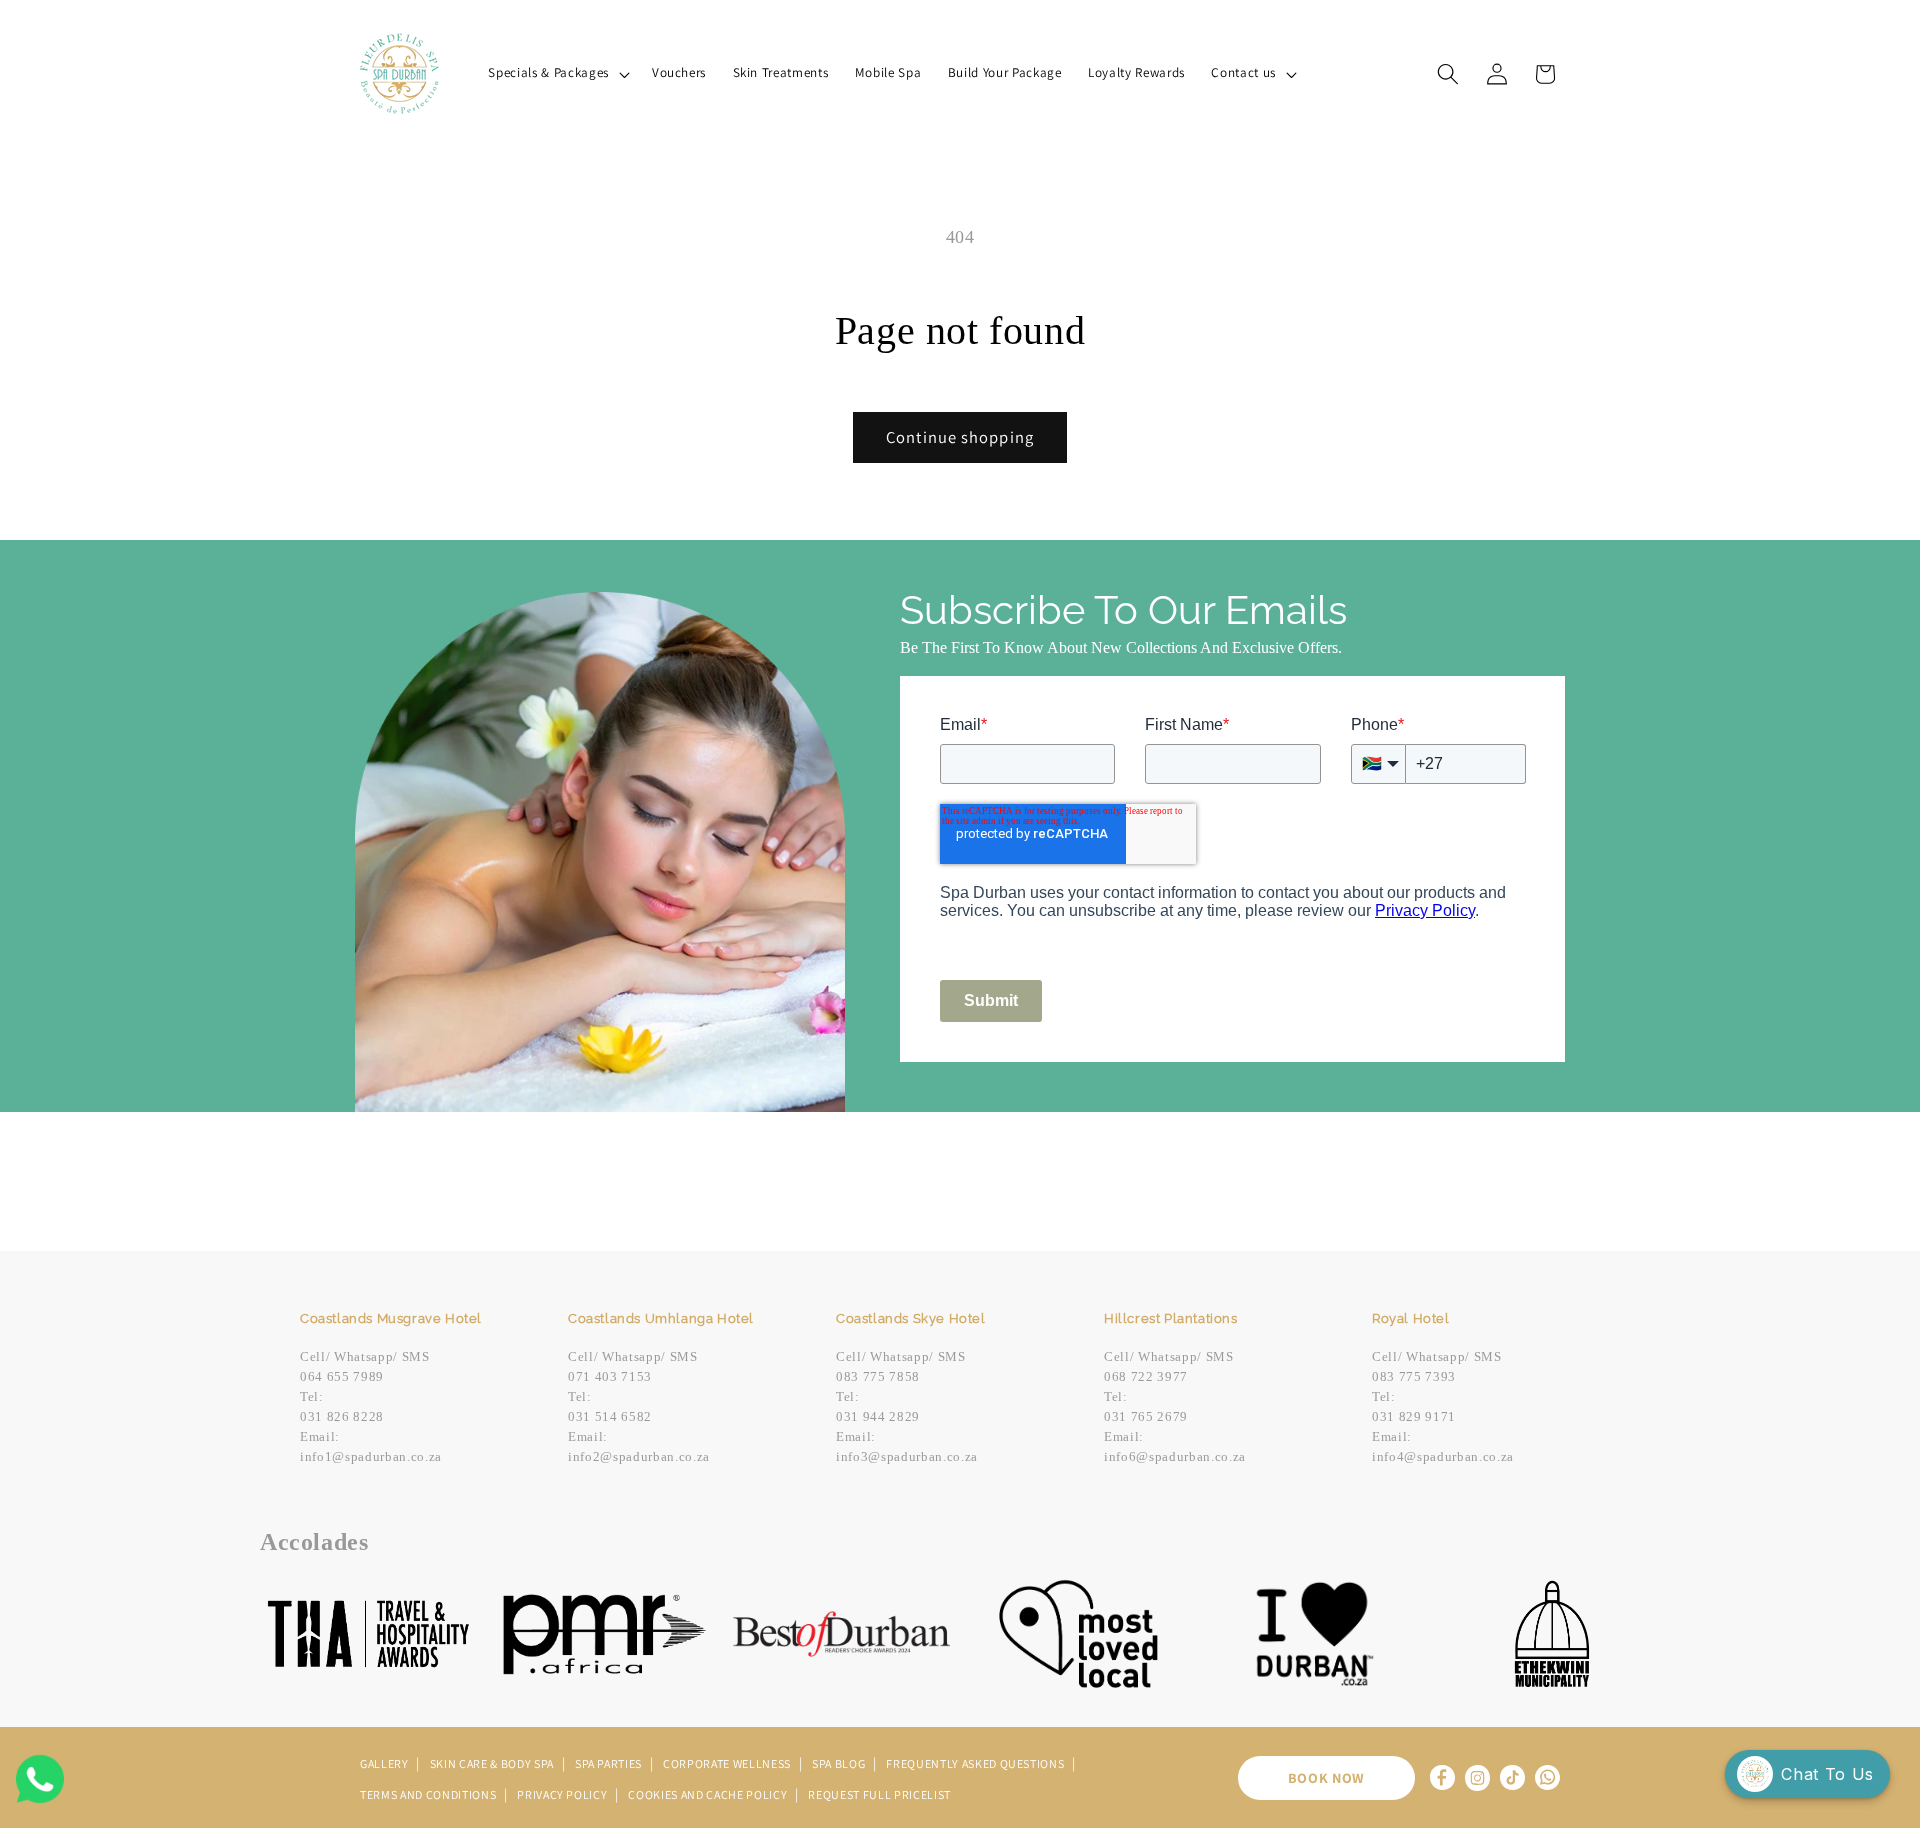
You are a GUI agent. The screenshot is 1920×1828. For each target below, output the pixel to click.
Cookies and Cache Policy (709, 1794)
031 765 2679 (1146, 1416)
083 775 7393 (1414, 1376)
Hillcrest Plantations (1171, 1318)
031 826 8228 (342, 1416)
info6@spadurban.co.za (1175, 1456)
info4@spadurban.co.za (1443, 1456)
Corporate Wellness (728, 1763)
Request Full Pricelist (879, 1794)
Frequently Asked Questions (976, 1763)
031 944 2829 (878, 1416)
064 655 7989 (342, 1376)
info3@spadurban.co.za (907, 1456)
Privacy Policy (563, 1794)
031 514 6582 (610, 1416)
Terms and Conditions (429, 1794)
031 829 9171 (1414, 1416)
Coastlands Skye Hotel (911, 1318)
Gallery (385, 1763)
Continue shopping (960, 437)
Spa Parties (610, 1763)
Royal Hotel (1411, 1318)
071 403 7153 (610, 1376)
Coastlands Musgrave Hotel (391, 1318)
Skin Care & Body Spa (493, 1763)
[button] (556, 73)
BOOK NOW (1326, 1777)
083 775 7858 (878, 1376)
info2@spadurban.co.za (639, 1456)
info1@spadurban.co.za (371, 1456)
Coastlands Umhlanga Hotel (661, 1318)
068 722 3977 (1146, 1376)
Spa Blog (840, 1763)
